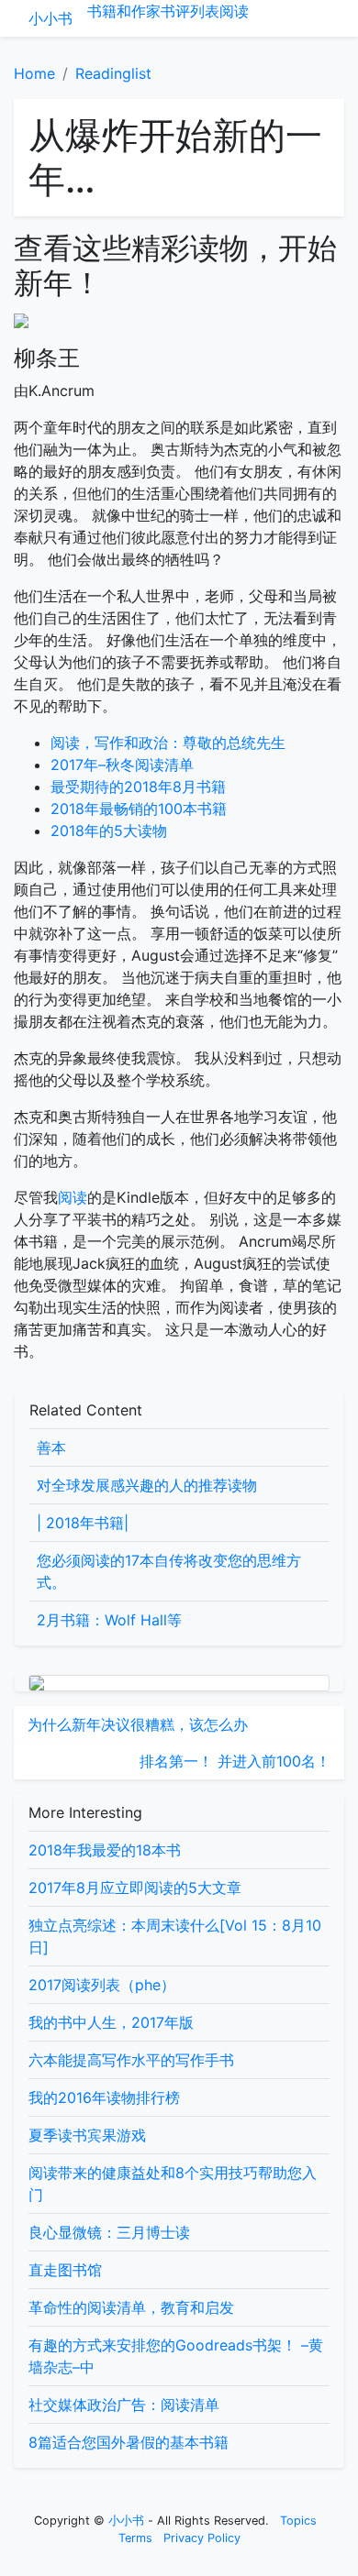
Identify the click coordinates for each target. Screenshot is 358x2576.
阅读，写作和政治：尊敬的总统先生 (168, 743)
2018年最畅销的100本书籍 (139, 809)
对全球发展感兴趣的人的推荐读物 (147, 1485)
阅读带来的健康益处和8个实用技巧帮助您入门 (173, 2184)
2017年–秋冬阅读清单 (122, 765)
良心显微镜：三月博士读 (109, 2232)
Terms (135, 2538)
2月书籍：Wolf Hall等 (109, 1620)
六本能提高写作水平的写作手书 (131, 2060)
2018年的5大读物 (109, 831)
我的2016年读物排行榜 (104, 2097)
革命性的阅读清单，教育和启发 (131, 2307)
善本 (51, 1448)
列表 (205, 11)
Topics (298, 2521)
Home (34, 73)
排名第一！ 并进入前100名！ (235, 1761)
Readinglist (113, 73)
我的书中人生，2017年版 (111, 2022)
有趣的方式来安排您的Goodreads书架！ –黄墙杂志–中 (176, 2356)
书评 (175, 11)
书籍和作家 (124, 11)
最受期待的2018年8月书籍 (138, 787)
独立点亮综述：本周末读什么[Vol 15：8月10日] (175, 1936)
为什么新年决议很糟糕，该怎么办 (138, 1724)
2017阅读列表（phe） (102, 1985)
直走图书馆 (65, 2270)
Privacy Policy (202, 2538)
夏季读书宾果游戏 (87, 2135)
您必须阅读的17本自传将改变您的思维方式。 (169, 1571)
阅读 (234, 11)
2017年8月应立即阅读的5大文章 (135, 1888)
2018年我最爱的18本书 (105, 1850)
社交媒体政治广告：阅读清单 (124, 2405)
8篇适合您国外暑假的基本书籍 (129, 2442)
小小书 (50, 18)
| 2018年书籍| (83, 1523)
